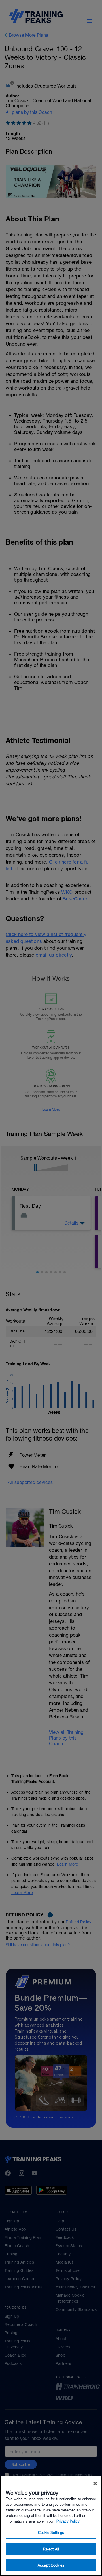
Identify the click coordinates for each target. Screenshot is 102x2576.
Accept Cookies (51, 2565)
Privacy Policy (68, 2521)
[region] (51, 2526)
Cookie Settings (51, 2533)
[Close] (95, 2484)
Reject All (51, 2549)
